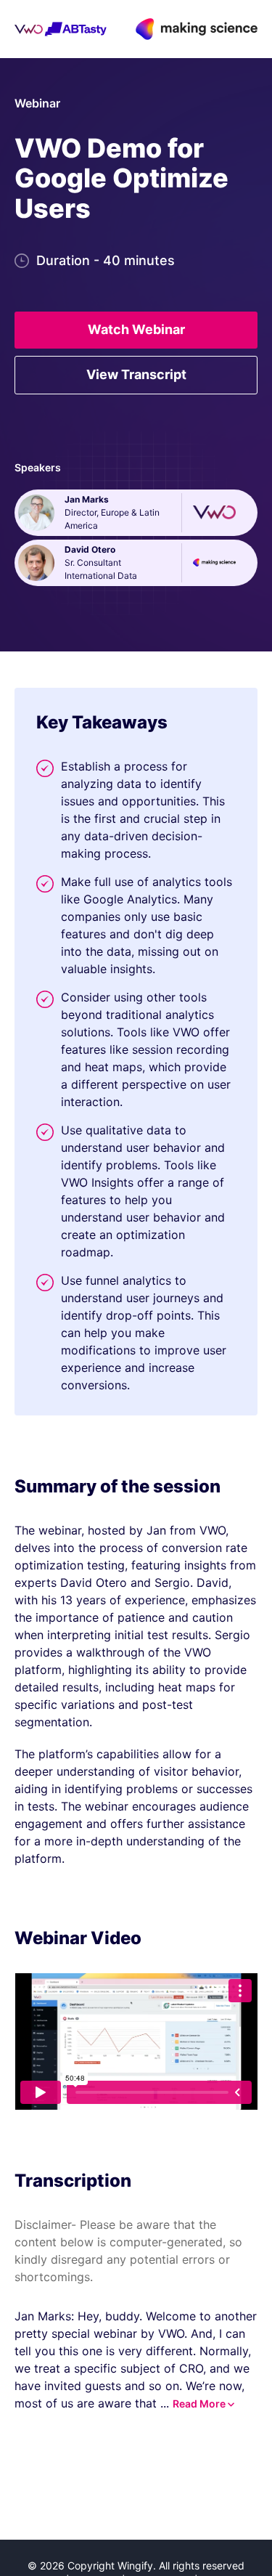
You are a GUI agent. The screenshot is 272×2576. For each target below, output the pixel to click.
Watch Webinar (136, 329)
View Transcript (136, 374)
